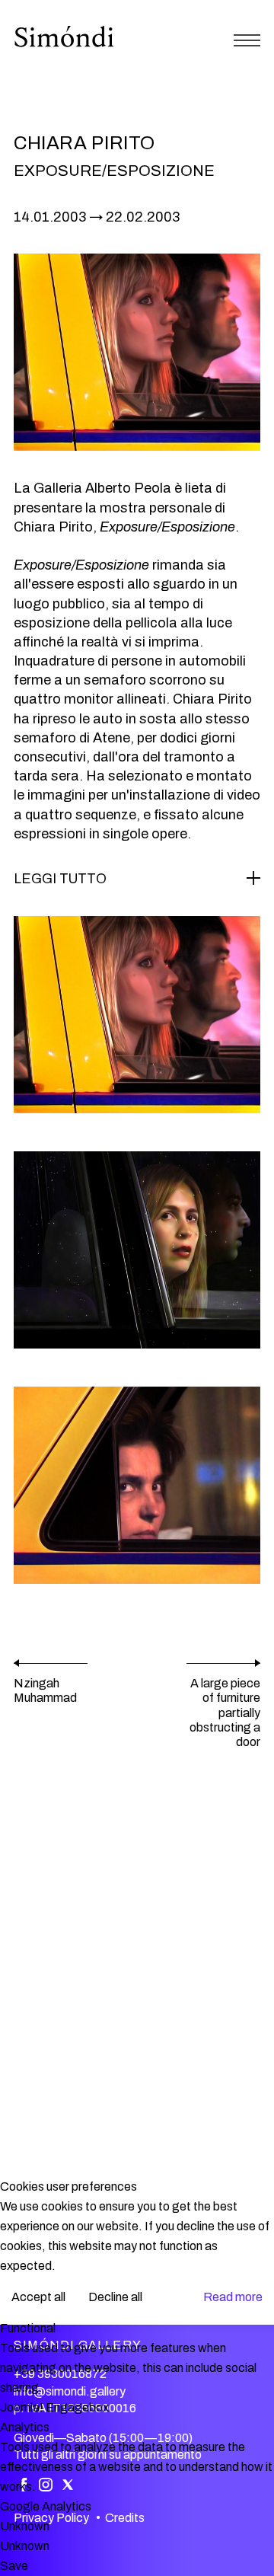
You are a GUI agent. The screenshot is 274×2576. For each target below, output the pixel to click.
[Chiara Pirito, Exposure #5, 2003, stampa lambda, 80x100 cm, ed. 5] (137, 1485)
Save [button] (14, 2566)
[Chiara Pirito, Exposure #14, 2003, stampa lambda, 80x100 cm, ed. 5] (137, 1015)
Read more (233, 2297)
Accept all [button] (38, 2297)
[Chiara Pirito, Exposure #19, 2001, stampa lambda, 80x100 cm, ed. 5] (137, 1250)
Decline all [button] (115, 2297)
